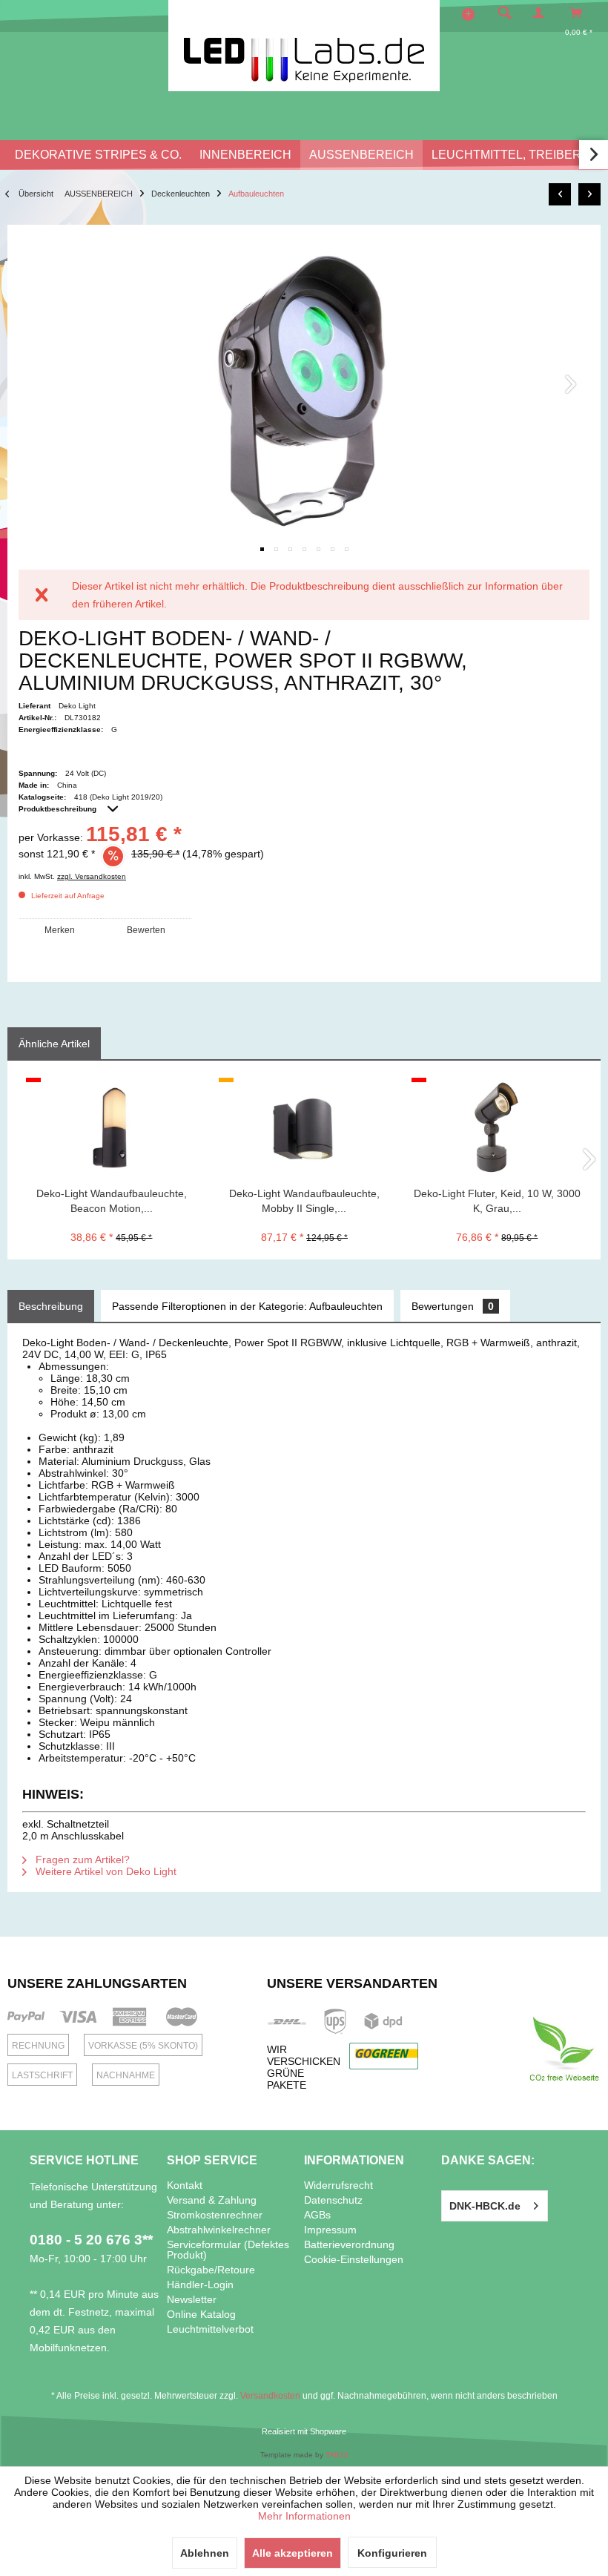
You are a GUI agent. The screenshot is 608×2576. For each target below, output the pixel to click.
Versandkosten (270, 2396)
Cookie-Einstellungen (354, 2259)
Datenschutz (333, 2200)
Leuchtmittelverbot (210, 2329)
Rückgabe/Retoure (211, 2270)
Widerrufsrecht (338, 2185)
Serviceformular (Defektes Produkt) (228, 2250)
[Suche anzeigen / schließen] (505, 13)
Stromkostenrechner (215, 2215)
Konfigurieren (392, 2553)
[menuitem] (500, 13)
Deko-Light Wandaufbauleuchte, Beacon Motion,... (112, 1201)
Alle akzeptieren (293, 2553)
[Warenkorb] (580, 13)
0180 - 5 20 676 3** (91, 2240)
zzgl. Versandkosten (92, 876)
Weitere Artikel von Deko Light (105, 1871)
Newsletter (192, 2299)
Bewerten (146, 930)
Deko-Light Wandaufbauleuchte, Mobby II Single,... (304, 1201)
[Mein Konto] (542, 13)
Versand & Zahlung (212, 2200)
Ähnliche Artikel (54, 1044)
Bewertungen (453, 1306)
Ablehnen (205, 2553)
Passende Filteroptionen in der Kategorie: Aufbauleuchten (247, 1306)
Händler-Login (200, 2285)
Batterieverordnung (349, 2244)
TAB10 (337, 2455)
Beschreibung (51, 1306)
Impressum (330, 2230)
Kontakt (185, 2185)
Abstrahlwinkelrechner (219, 2230)
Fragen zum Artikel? (81, 1859)
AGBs (317, 2215)
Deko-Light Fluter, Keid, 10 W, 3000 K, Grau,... (497, 1201)
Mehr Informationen (304, 2516)
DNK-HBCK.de (485, 2206)
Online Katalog (201, 2314)
